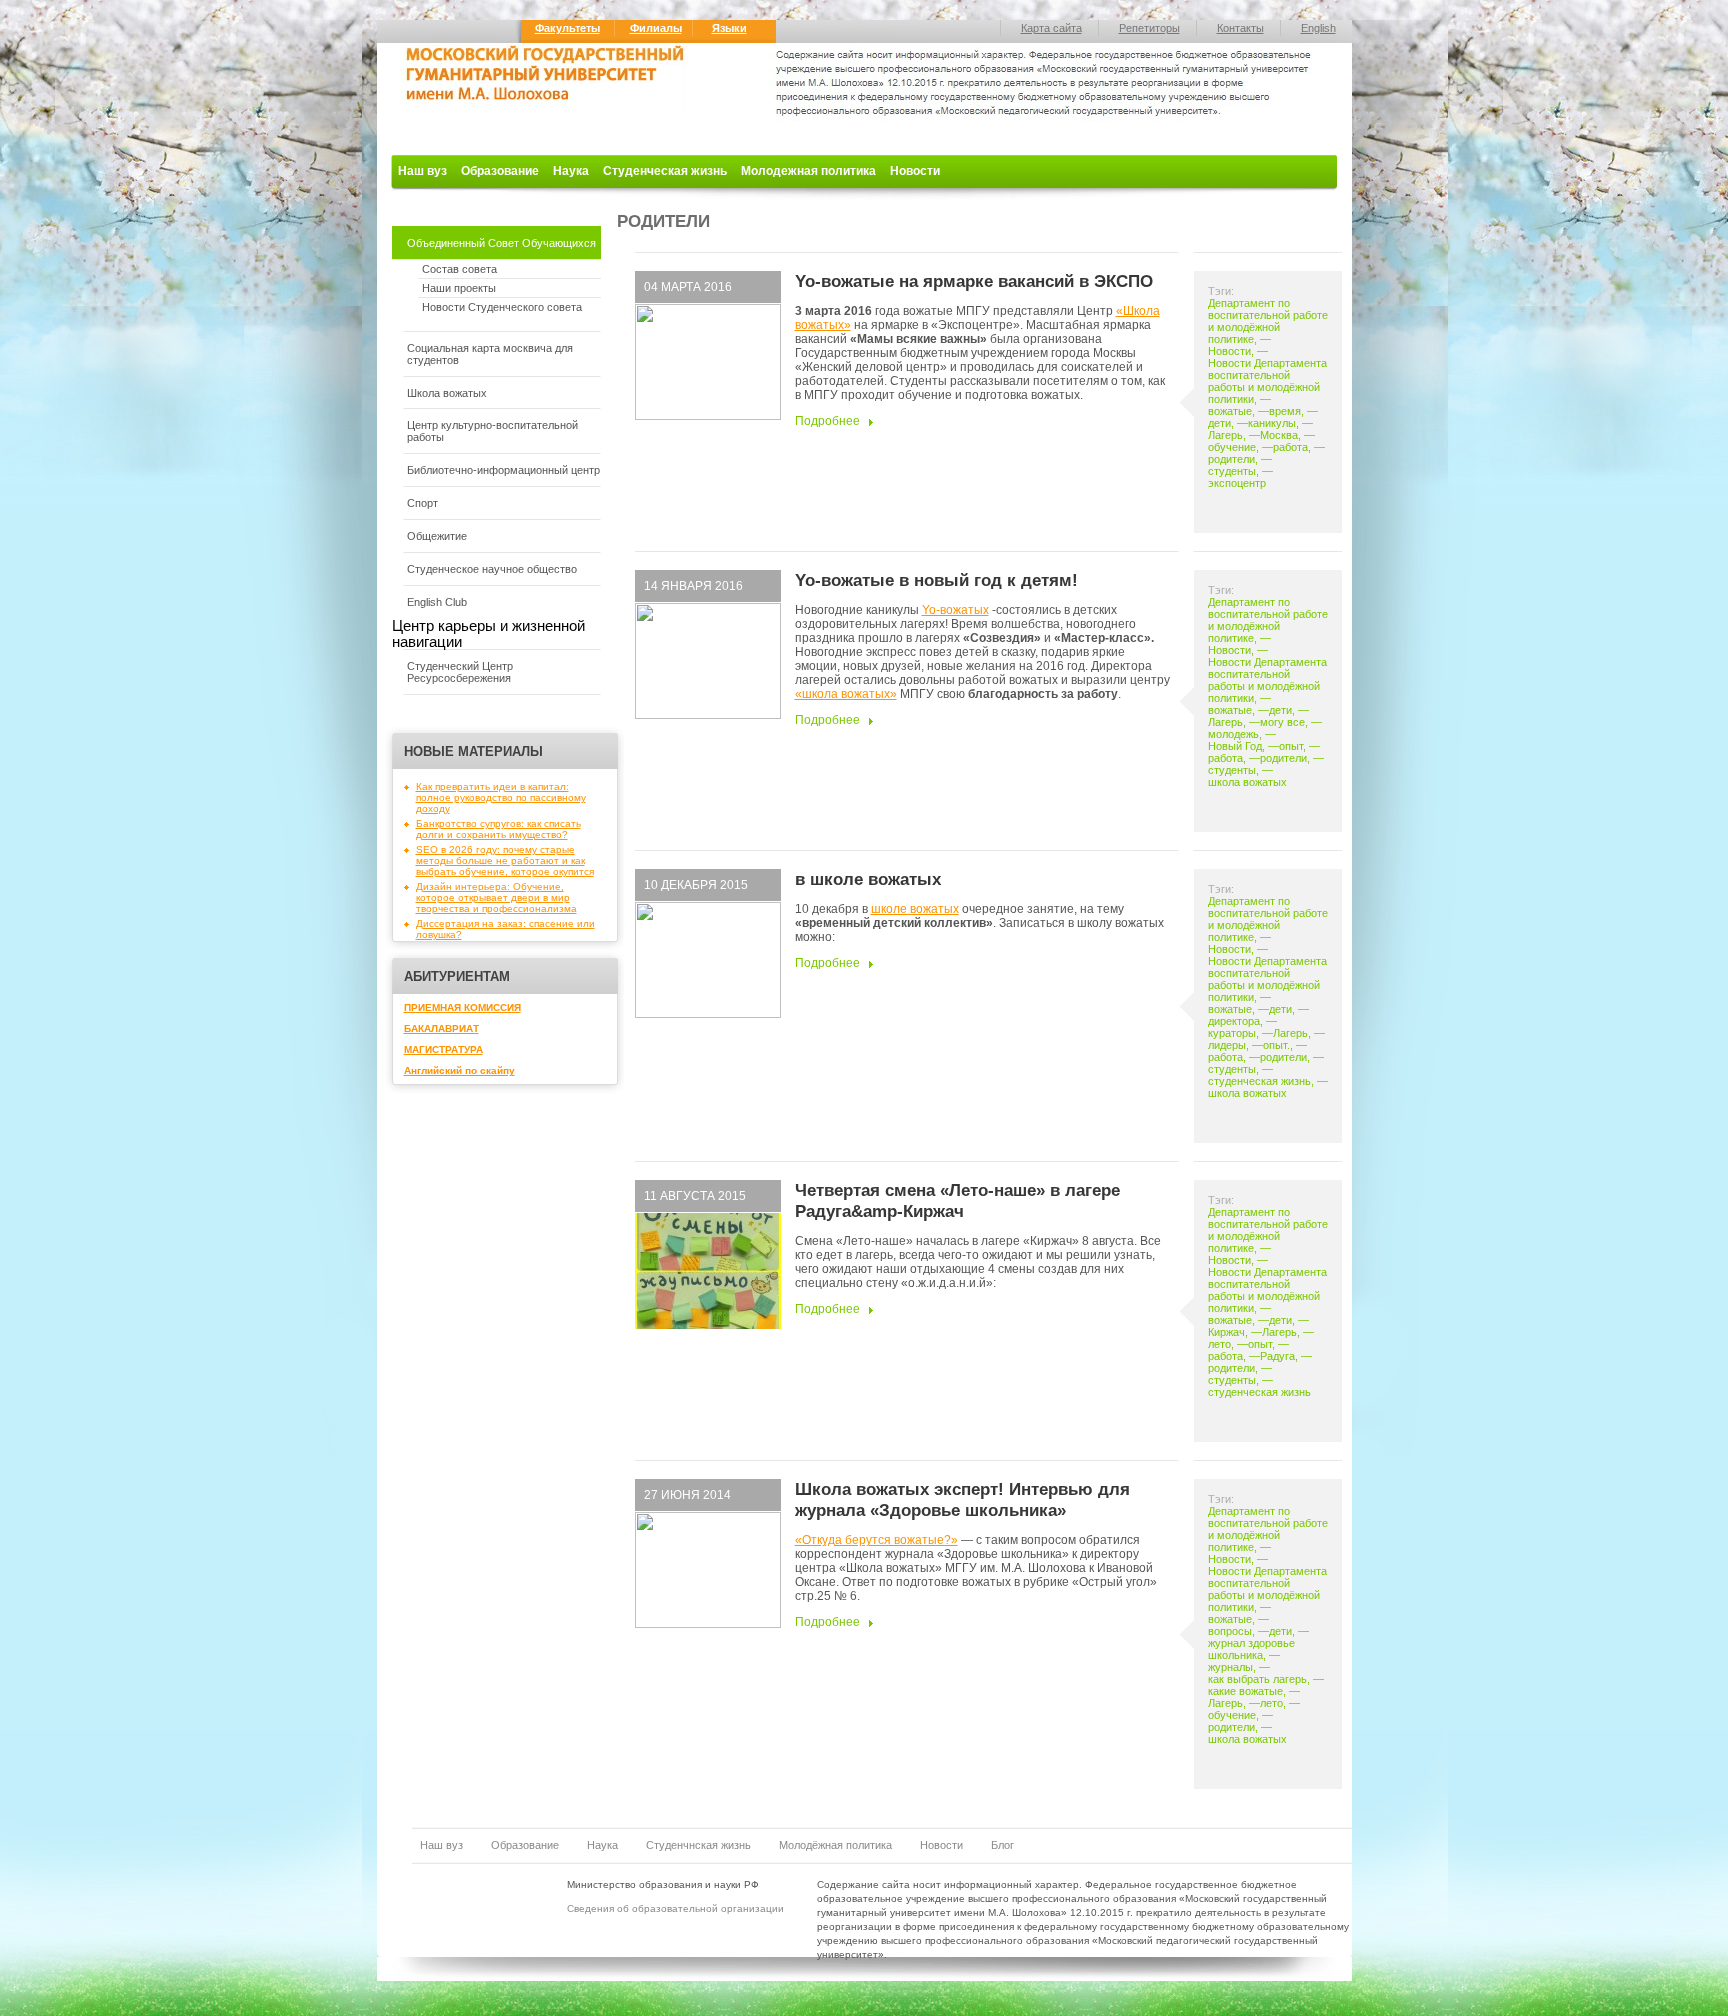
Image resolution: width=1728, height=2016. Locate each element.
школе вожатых (915, 909)
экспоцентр (1237, 483)
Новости (915, 171)
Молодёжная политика (835, 1845)
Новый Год (1235, 746)
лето (1219, 1344)
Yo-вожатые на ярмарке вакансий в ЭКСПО (974, 281)
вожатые (1230, 411)
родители (1231, 459)
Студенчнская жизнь (698, 1845)
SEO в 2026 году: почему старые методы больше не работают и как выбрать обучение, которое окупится (505, 860)
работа (1290, 447)
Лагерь (1225, 435)
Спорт (422, 503)
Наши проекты (459, 288)
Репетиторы (1149, 28)
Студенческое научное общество (492, 569)
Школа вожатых (447, 393)
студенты (1232, 471)
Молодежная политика (808, 171)
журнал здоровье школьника (1251, 1649)
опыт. (1276, 1045)
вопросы (1230, 1631)
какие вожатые (1245, 1691)
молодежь (1233, 734)
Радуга (1277, 1356)
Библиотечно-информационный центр (503, 470)
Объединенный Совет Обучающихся (501, 243)
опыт (1291, 746)
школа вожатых (1247, 782)
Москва (1279, 435)
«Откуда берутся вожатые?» (876, 1540)
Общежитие (437, 536)
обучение (1232, 447)
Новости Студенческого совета (502, 307)
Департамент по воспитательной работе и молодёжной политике (1268, 321)
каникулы (1272, 423)
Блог (1002, 1845)
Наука (571, 171)
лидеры (1227, 1045)
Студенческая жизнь (665, 171)
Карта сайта (1051, 28)
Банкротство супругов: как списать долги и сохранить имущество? (498, 829)
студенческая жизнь (1259, 1081)
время (1285, 411)
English (1318, 28)
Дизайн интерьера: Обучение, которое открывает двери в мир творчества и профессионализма (496, 897)
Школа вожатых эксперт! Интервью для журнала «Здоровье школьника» (962, 1499)
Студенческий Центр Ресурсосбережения (460, 672)
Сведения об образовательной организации (675, 1908)
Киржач (1226, 1332)
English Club (437, 602)
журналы (1230, 1667)
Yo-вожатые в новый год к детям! (936, 580)
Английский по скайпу (459, 1070)
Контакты (1240, 28)
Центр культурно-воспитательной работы (492, 431)
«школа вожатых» (846, 694)
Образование (500, 171)
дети (1219, 423)
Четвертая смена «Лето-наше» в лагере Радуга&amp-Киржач (957, 1200)
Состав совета (459, 269)
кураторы (1232, 1033)
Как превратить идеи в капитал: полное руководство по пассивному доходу (501, 797)
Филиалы (656, 28)
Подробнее (827, 421)
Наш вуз (422, 171)
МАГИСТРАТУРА (443, 1049)
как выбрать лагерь (1257, 1679)
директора (1234, 1021)
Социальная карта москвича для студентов (490, 354)
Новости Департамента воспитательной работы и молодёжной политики (1267, 381)
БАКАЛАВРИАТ (441, 1028)
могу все (1282, 722)
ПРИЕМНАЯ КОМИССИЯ (462, 1007)
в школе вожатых (868, 879)
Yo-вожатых (955, 610)
